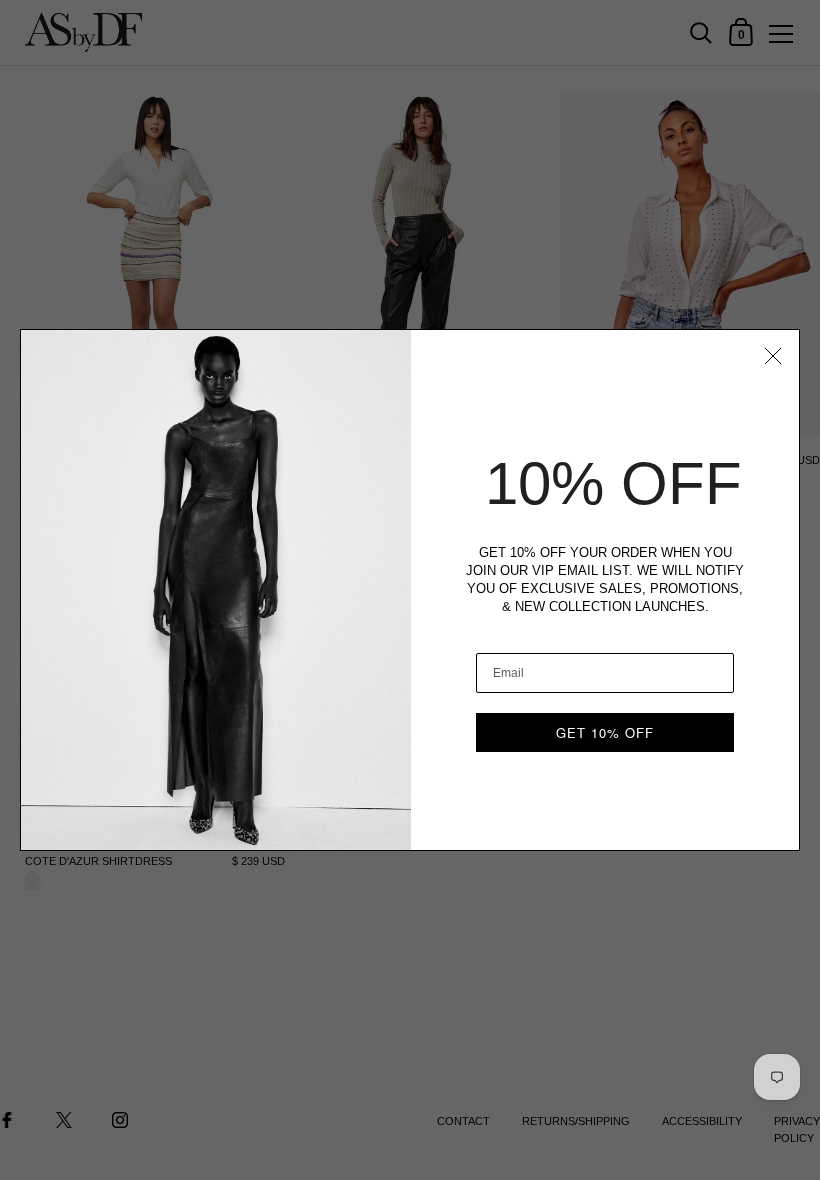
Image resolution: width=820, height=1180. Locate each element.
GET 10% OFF (605, 732)
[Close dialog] (773, 356)
